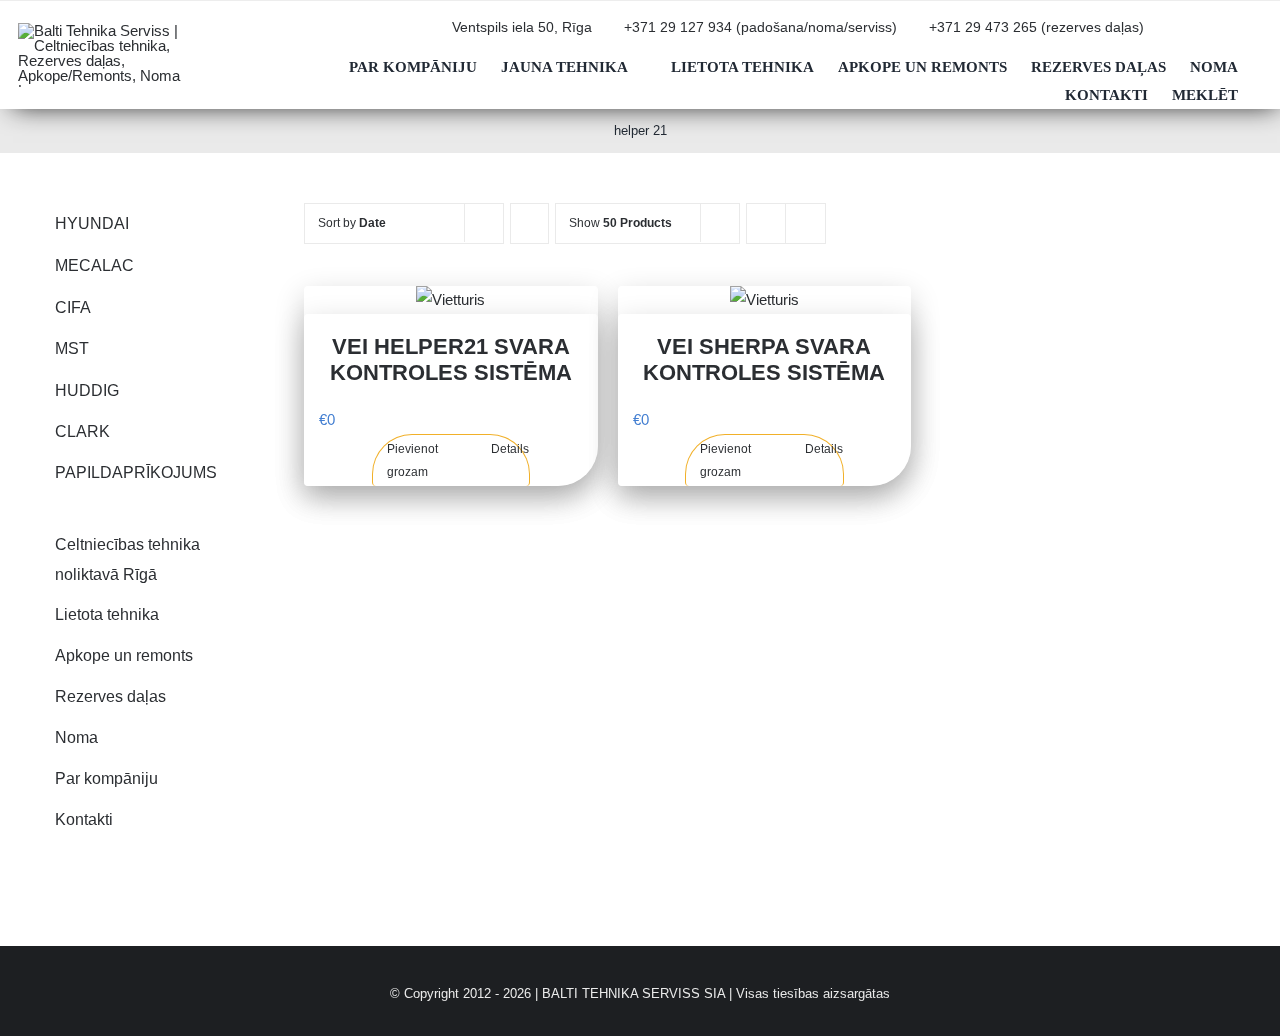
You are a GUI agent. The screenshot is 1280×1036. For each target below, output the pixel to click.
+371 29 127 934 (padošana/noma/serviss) (760, 27)
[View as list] (805, 223)
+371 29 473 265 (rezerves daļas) (1036, 27)
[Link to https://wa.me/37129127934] (1197, 35)
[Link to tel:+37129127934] (613, 35)
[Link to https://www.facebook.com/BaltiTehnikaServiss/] (1229, 35)
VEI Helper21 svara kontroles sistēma (451, 359)
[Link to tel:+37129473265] (918, 35)
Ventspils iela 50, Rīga (522, 27)
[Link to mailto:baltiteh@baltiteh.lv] (1165, 35)
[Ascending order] (529, 223)
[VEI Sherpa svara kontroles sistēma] (765, 300)
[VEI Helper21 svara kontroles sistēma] (451, 300)
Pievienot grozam (412, 460)
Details (510, 449)
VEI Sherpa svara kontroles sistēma (764, 359)
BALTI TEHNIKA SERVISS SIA (633, 993)
